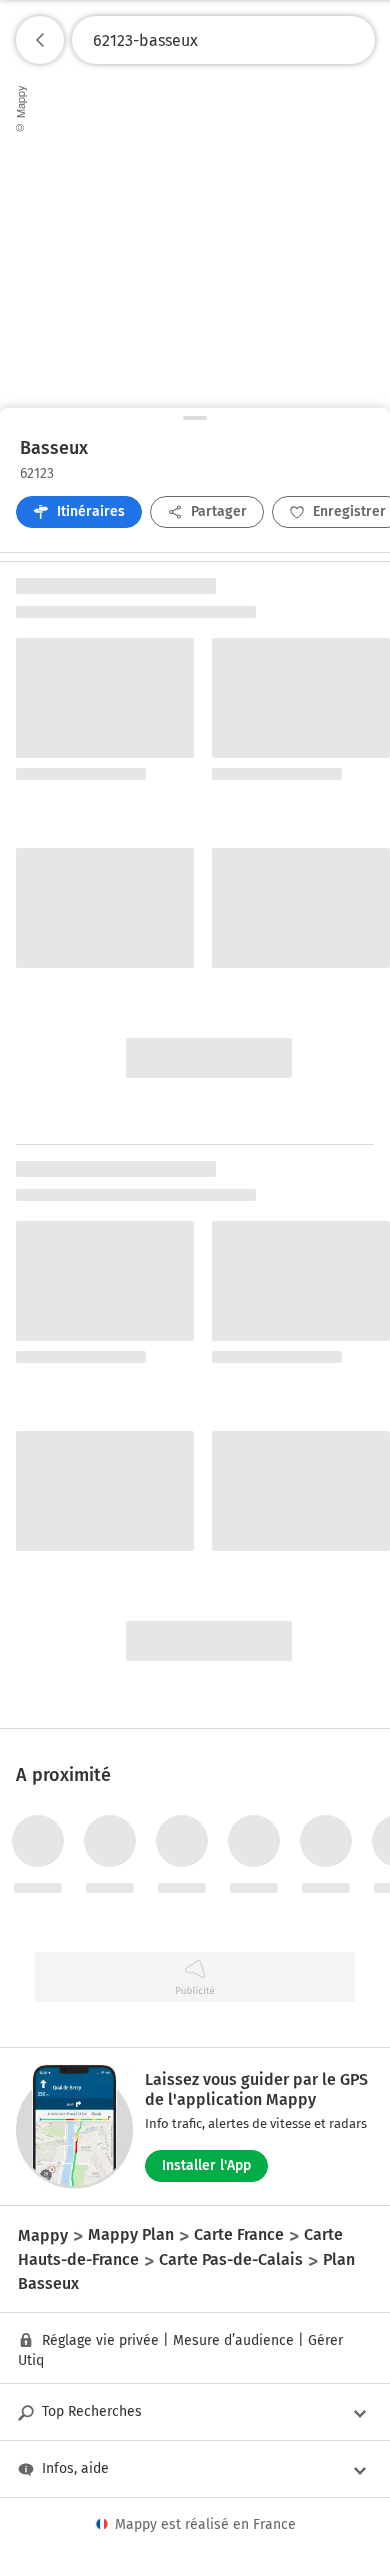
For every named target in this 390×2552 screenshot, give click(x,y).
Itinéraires (91, 511)
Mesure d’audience (233, 2340)
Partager (219, 511)
